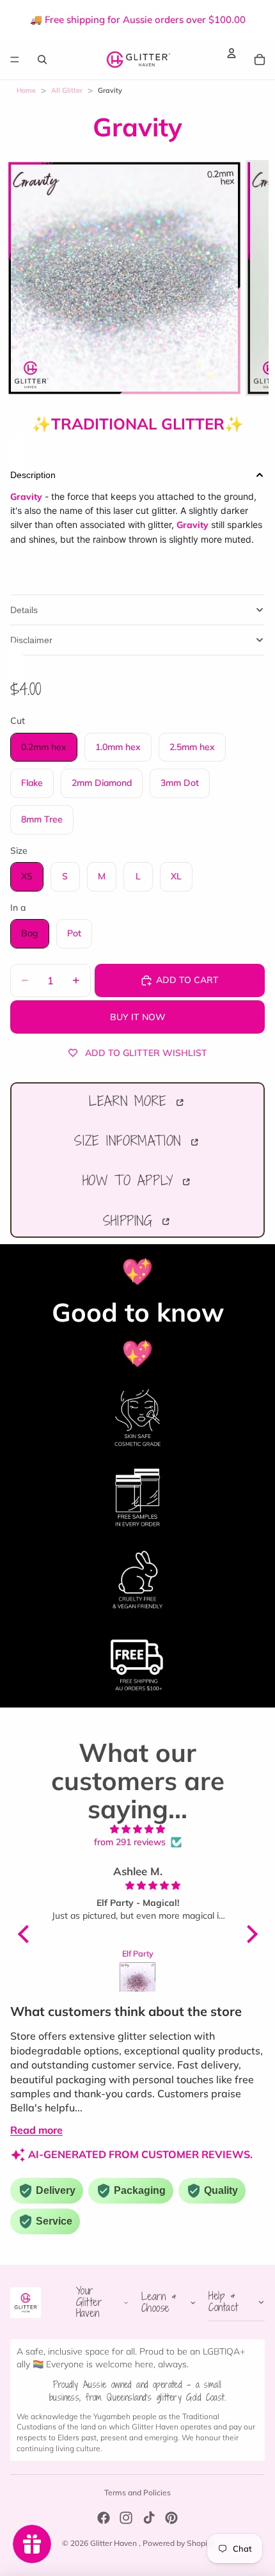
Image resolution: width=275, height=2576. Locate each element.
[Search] (42, 59)
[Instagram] (126, 2518)
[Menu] (15, 60)
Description (33, 475)
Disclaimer (31, 640)
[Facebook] (104, 2518)
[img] (138, 1829)
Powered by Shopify (178, 2543)
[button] (26, 1934)
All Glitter (67, 90)
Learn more (131, 1101)
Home (26, 90)
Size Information (131, 1140)
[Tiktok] (149, 2518)
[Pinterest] (171, 2518)
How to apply (131, 1180)
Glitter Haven (114, 2543)
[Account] (232, 53)
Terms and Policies (137, 2492)
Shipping (131, 1220)
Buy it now (138, 1017)
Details (24, 610)
